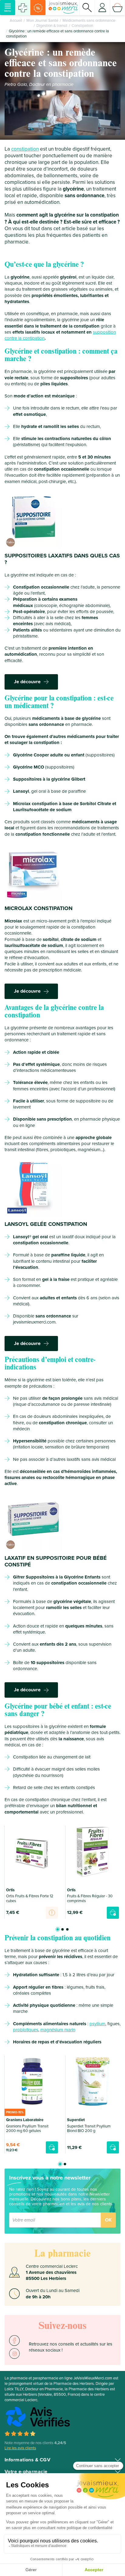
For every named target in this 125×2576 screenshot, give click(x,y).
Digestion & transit (52, 26)
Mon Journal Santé (42, 21)
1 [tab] (58, 1929)
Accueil (16, 21)
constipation (25, 149)
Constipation (82, 26)
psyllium (97, 2024)
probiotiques (26, 2030)
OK (108, 2220)
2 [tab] (62, 1929)
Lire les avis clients (20, 2448)
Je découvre (27, 682)
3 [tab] (67, 1929)
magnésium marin (58, 2030)
